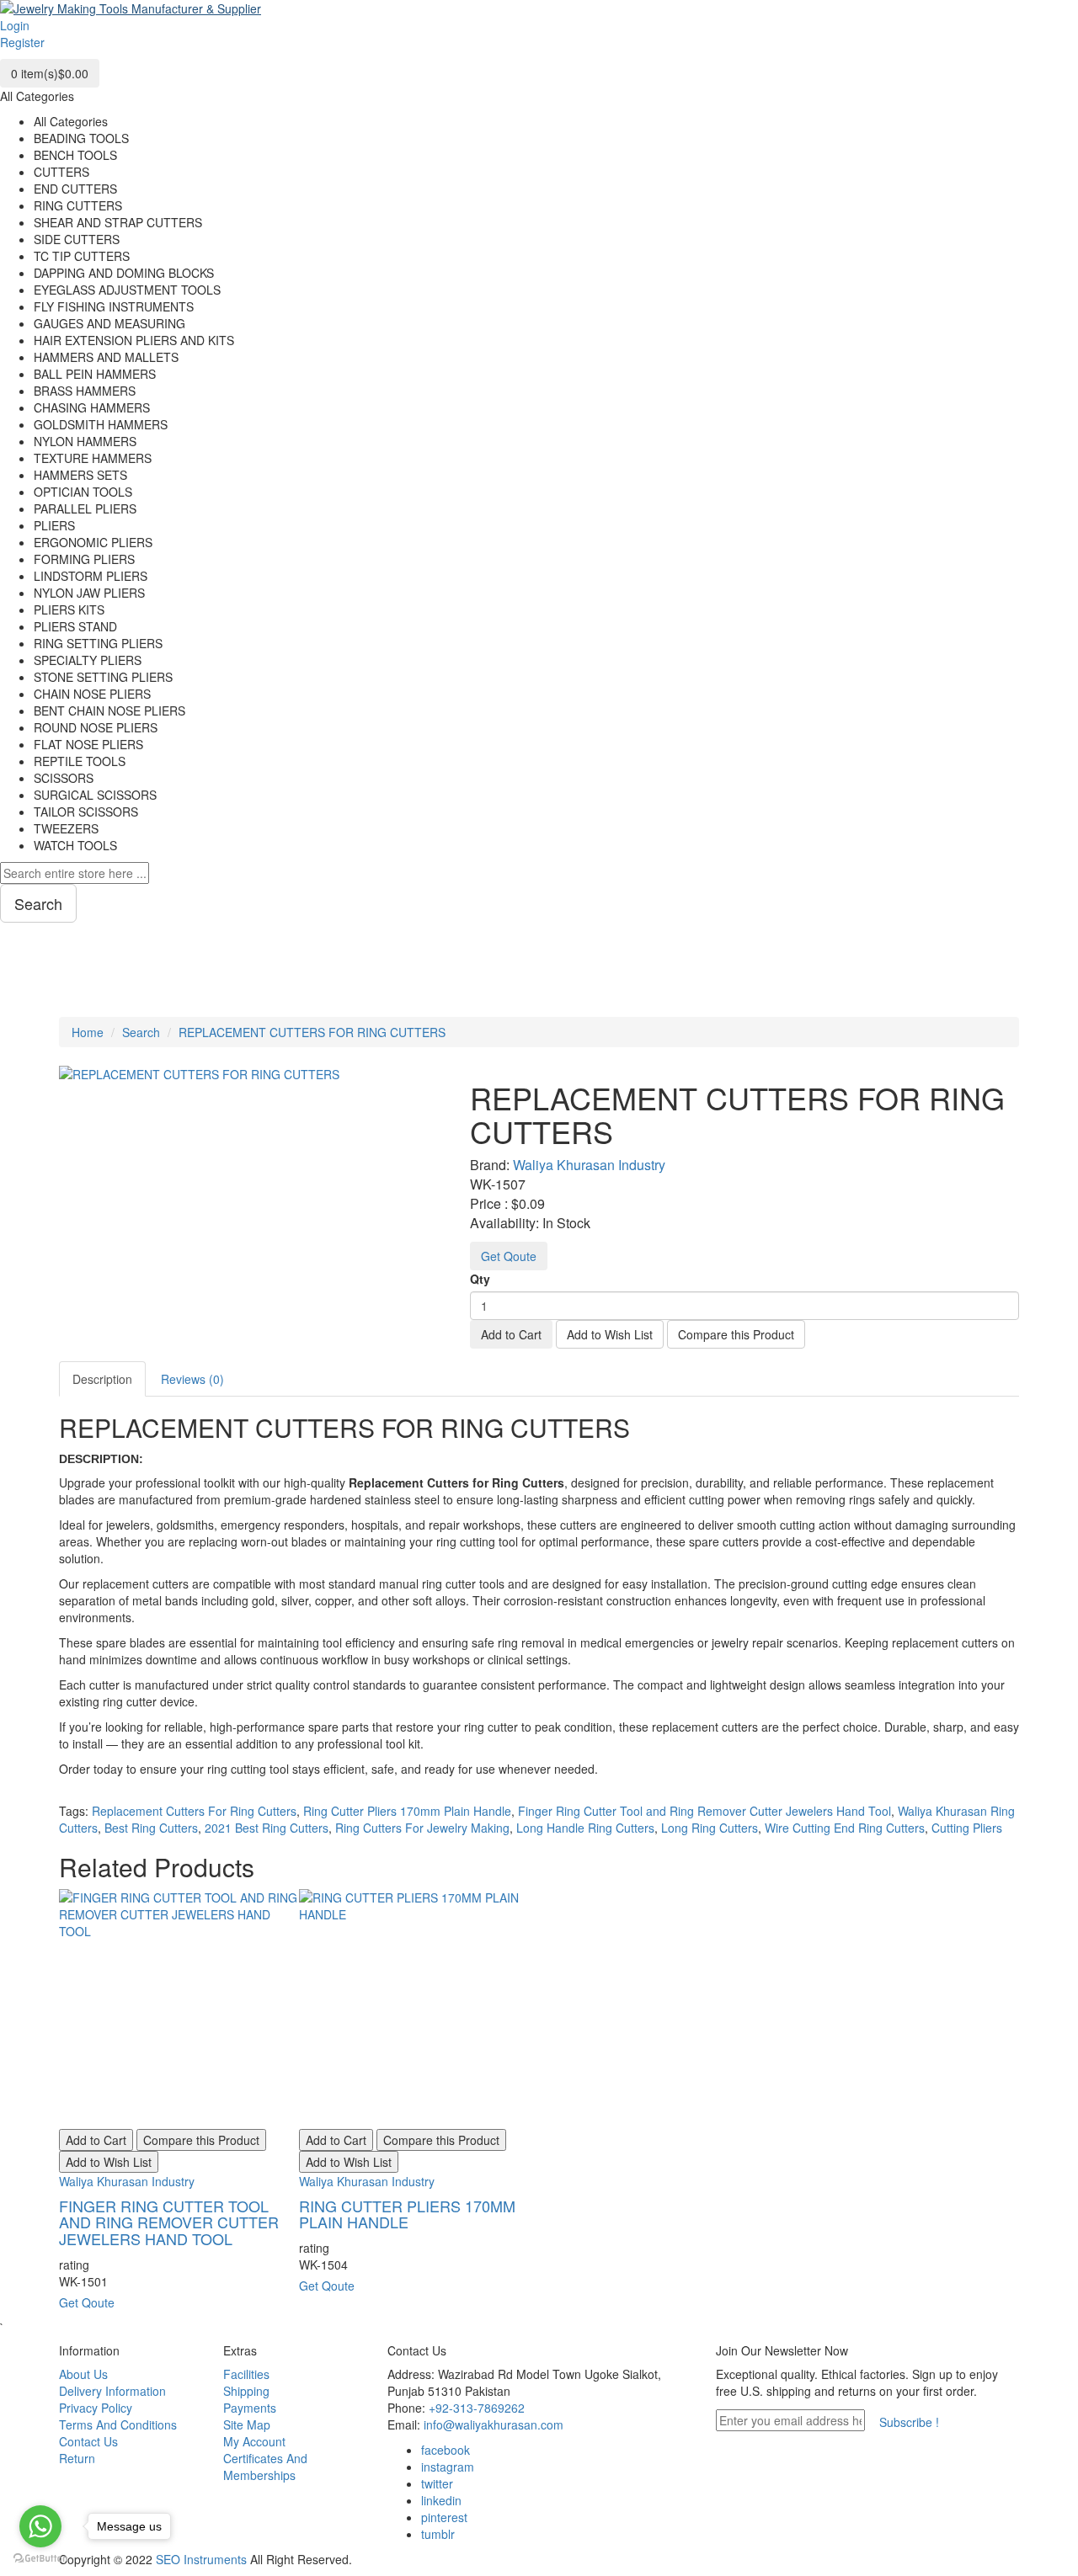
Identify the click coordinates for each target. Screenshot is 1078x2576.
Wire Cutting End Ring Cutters (845, 1828)
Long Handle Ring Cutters (585, 1828)
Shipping (246, 2391)
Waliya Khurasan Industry (589, 1165)
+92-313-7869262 (477, 2408)
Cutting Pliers (967, 1828)
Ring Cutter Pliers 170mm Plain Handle (407, 1811)
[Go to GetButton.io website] (40, 2559)
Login (15, 25)
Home (88, 1032)
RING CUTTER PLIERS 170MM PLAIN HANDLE (407, 2214)
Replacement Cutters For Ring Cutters (194, 1811)
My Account (254, 2441)
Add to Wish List (610, 1334)
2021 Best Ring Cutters (267, 1828)
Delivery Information (112, 2391)
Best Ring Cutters (151, 1828)
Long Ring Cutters (710, 1828)
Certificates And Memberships (265, 2467)
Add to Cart (511, 1334)
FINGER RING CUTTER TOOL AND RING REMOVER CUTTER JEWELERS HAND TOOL (169, 2222)
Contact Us (88, 2441)
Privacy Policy (96, 2408)
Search (141, 1032)
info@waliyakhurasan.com (494, 2424)
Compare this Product (736, 1334)
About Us (83, 2374)
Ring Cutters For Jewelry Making (422, 1828)
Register (22, 42)
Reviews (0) (192, 1379)
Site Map (247, 2424)
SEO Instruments (201, 2559)
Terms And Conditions (118, 2424)
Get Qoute (509, 1256)
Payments (250, 2408)
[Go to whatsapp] (40, 2526)
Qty (480, 1279)
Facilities (246, 2374)
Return (77, 2458)
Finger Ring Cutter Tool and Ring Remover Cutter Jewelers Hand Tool (704, 1811)
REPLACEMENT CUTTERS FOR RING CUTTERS (312, 1032)
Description (102, 1379)
